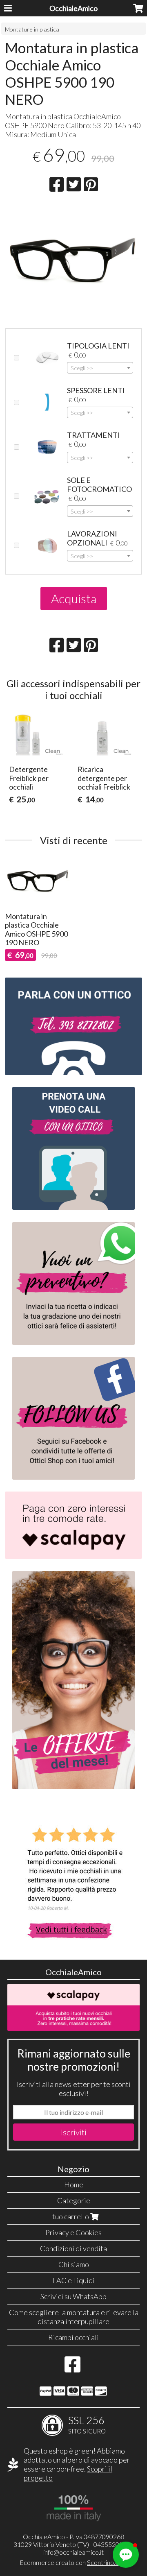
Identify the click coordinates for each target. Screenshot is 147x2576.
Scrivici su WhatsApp (73, 2296)
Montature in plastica (32, 29)
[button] (126, 2555)
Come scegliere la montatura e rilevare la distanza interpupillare (74, 2317)
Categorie (74, 2200)
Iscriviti (74, 2132)
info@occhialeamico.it (73, 2552)
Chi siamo (74, 2264)
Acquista (74, 598)
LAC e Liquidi (74, 2280)
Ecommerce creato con (73, 2562)
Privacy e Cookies (73, 2232)
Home (74, 2184)
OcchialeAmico (73, 8)
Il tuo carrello (69, 2216)
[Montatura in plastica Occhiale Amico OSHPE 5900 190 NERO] (73, 261)
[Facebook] (72, 2368)
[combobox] (100, 368)
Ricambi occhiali (73, 2337)
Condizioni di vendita (73, 2248)
